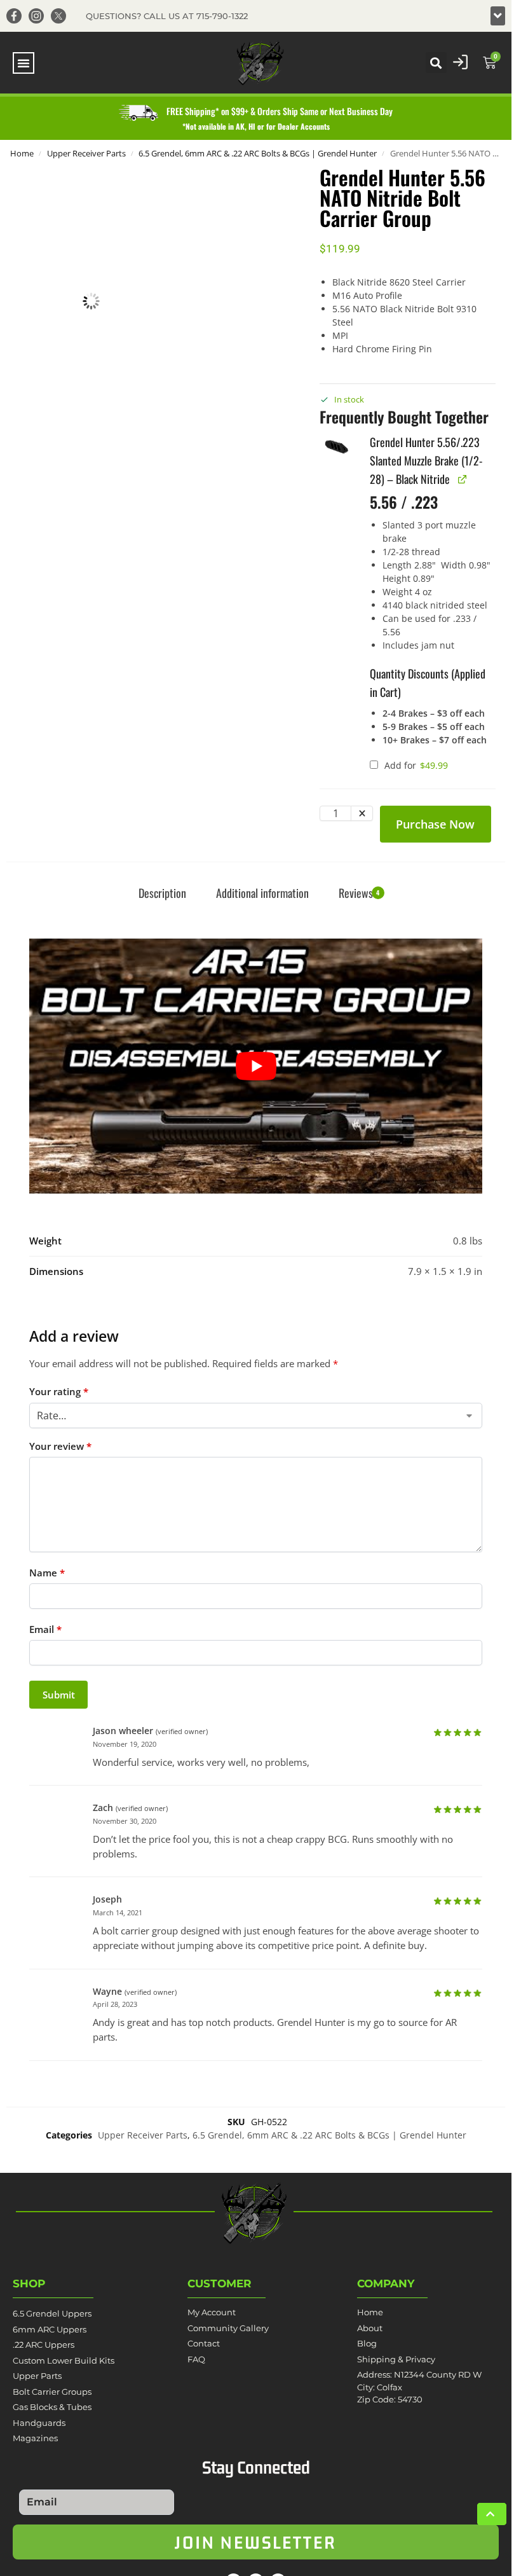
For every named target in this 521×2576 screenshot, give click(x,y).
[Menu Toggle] (24, 63)
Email (45, 1629)
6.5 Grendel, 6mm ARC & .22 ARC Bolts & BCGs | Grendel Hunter (258, 153)
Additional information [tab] (262, 893)
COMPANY (386, 2283)
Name (47, 1573)
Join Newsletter (256, 2542)
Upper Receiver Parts (86, 153)
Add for (415, 765)
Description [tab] (162, 893)
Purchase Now (435, 824)
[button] (498, 16)
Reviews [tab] (359, 893)
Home (22, 153)
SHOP (29, 2283)
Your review (60, 1446)
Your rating (59, 1391)
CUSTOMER (220, 2283)
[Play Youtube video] (256, 1066)
